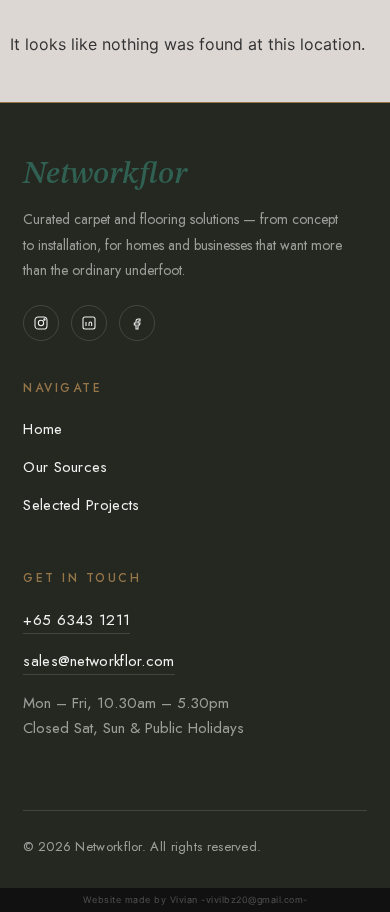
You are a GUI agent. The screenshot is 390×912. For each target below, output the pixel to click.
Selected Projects (81, 505)
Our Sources (65, 467)
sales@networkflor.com (98, 661)
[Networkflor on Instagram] (41, 323)
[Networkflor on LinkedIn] (89, 323)
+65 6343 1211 (76, 620)
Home (42, 429)
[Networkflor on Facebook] (137, 323)
